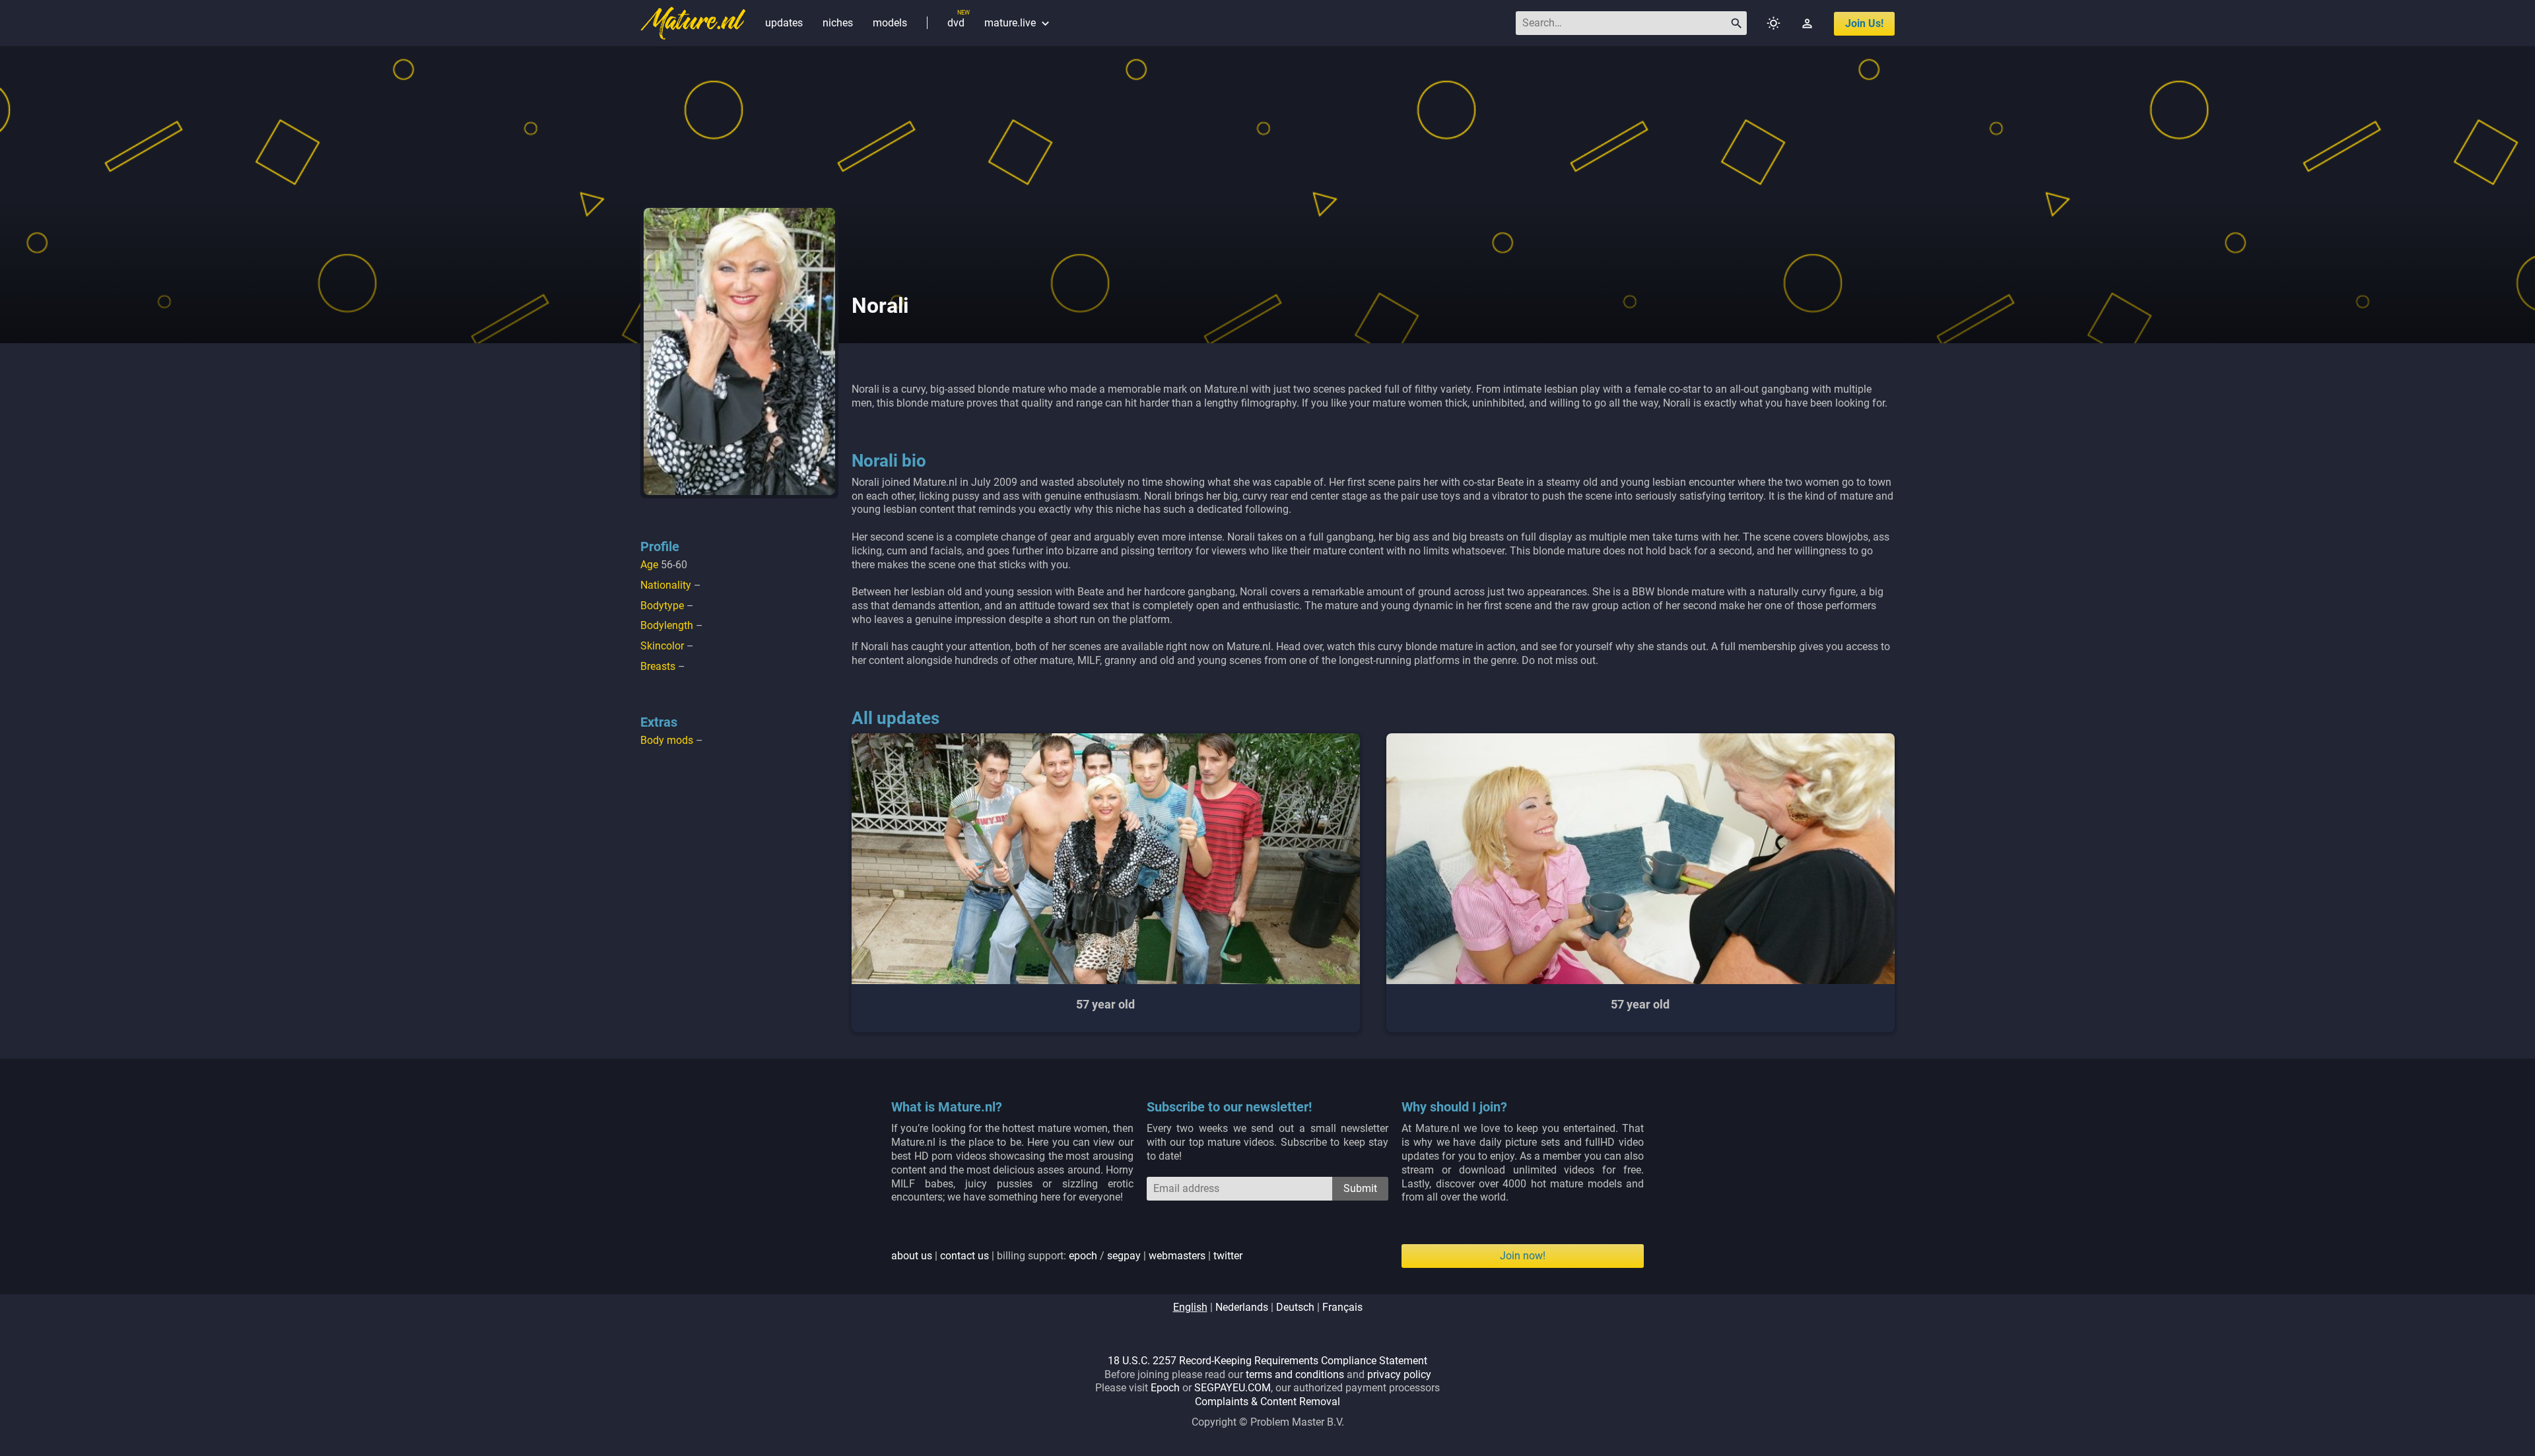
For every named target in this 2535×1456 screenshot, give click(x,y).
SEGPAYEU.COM (1233, 1388)
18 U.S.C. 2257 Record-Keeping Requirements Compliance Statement (1267, 1361)
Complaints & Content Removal (1267, 1402)
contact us (964, 1256)
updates (784, 23)
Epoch (1165, 1388)
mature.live (1018, 23)
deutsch (1295, 1307)
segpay (1124, 1256)
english (1190, 1307)
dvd (956, 23)
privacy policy (1399, 1374)
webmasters (1177, 1256)
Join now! (1523, 1256)
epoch (1083, 1256)
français (1342, 1307)
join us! (1864, 23)
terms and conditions (1295, 1374)
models (890, 23)
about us (912, 1256)
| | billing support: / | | (1067, 1256)
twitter (1228, 1256)
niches (838, 23)
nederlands (1242, 1307)
